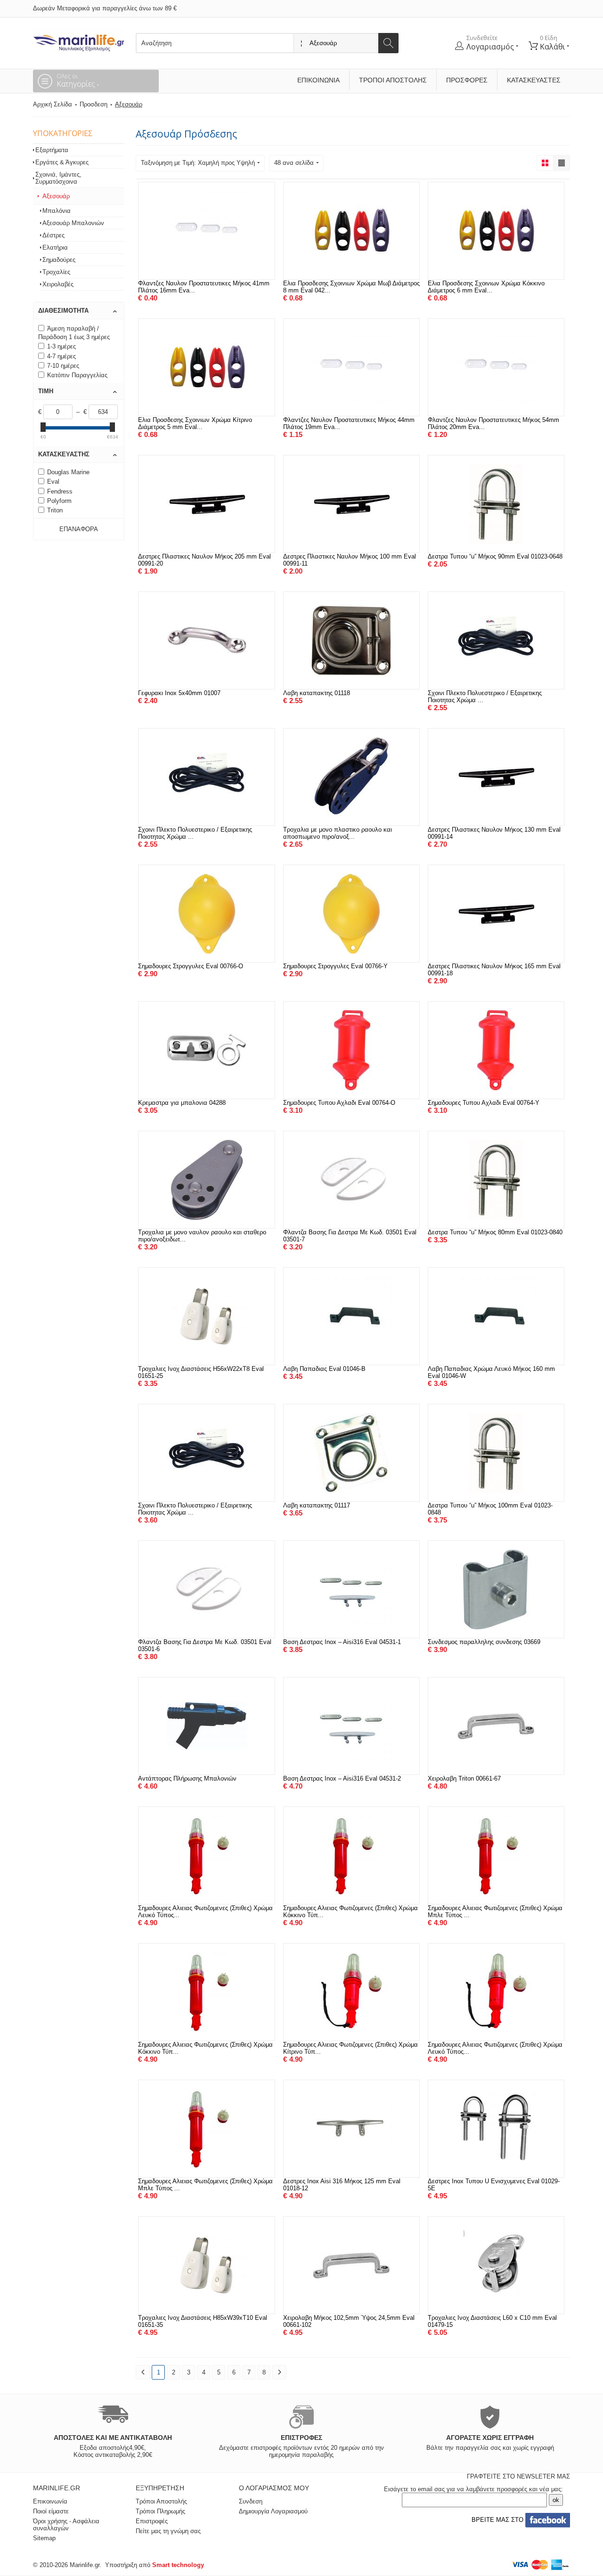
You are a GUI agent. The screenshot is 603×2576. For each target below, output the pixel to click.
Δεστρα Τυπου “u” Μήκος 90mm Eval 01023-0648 (495, 556)
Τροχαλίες (56, 272)
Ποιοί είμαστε (51, 2511)
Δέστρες (53, 235)
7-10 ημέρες (63, 366)
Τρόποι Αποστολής (393, 80)
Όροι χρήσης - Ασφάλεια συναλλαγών (66, 2525)
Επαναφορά (79, 529)
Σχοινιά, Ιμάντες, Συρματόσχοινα (58, 178)
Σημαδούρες (59, 260)
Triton (55, 510)
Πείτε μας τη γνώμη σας (168, 2531)
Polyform (59, 501)
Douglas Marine (68, 472)
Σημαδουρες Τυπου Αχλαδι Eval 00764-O (339, 1103)
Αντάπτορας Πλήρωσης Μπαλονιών (187, 1778)
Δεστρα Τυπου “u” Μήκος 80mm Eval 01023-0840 (495, 1232)
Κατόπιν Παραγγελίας (77, 375)
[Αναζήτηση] (388, 43)
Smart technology (178, 2565)
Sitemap (44, 2538)
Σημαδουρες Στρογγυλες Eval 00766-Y (335, 966)
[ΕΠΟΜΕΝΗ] (279, 2372)
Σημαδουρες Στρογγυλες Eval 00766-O (191, 966)
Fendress (60, 491)
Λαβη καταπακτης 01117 (317, 1505)
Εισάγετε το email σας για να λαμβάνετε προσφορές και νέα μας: (473, 2489)
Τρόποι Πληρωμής (160, 2511)
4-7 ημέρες (61, 356)
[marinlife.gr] (79, 40)
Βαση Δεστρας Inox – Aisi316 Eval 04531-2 (342, 1778)
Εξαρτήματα (52, 150)
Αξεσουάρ (56, 196)
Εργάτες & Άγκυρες (62, 162)
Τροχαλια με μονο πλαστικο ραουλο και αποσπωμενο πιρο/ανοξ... (338, 833)
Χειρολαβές (58, 284)
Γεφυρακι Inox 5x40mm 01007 (179, 693)
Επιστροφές (152, 2521)
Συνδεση (251, 2501)
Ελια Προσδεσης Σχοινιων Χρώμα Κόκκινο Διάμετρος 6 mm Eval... (486, 287)
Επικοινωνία (318, 80)
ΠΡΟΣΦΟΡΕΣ (467, 80)
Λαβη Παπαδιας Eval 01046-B (324, 1369)
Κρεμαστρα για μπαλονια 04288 (182, 1103)
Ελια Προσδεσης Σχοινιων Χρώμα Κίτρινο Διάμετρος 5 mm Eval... (195, 423)
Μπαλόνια (57, 211)
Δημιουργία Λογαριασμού (273, 2511)
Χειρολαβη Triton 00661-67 (464, 1778)
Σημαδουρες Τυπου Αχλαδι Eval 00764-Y (484, 1103)
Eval (53, 482)
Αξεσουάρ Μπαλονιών (73, 223)
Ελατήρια (55, 247)
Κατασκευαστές (534, 80)
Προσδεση (94, 104)
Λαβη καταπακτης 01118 (317, 693)
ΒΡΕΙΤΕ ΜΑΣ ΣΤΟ (497, 2520)
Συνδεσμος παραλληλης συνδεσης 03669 (484, 1642)
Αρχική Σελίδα (53, 104)
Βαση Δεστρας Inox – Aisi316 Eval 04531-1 (342, 1642)
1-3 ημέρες (61, 346)
